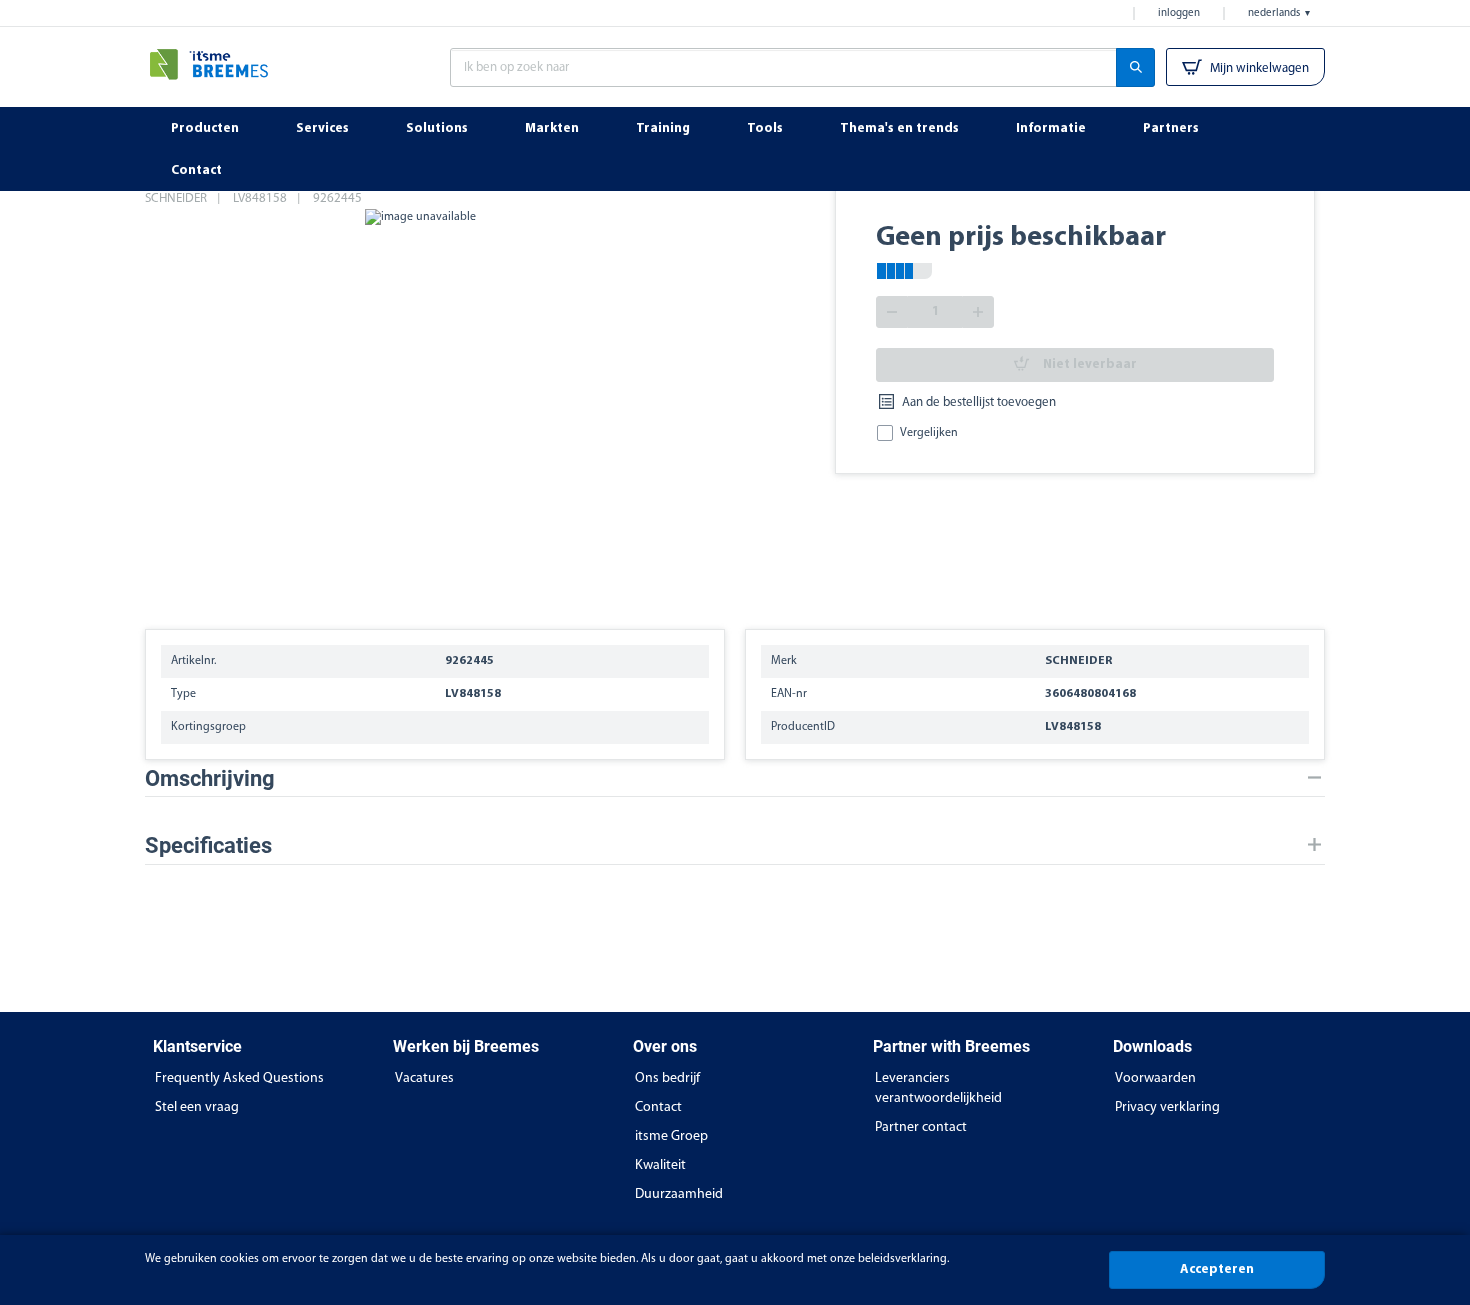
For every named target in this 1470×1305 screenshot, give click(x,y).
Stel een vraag (197, 1107)
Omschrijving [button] (210, 778)
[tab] (735, 778)
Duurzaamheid (679, 1194)
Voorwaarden (1155, 1078)
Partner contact (921, 1127)
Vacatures (424, 1078)
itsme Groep (671, 1136)
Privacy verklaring (1167, 1107)
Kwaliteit (660, 1165)
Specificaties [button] (208, 845)
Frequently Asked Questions (239, 1078)
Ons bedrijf (667, 1078)
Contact (658, 1107)
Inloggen (1179, 13)
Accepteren (1217, 1269)
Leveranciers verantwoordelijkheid (938, 1088)
